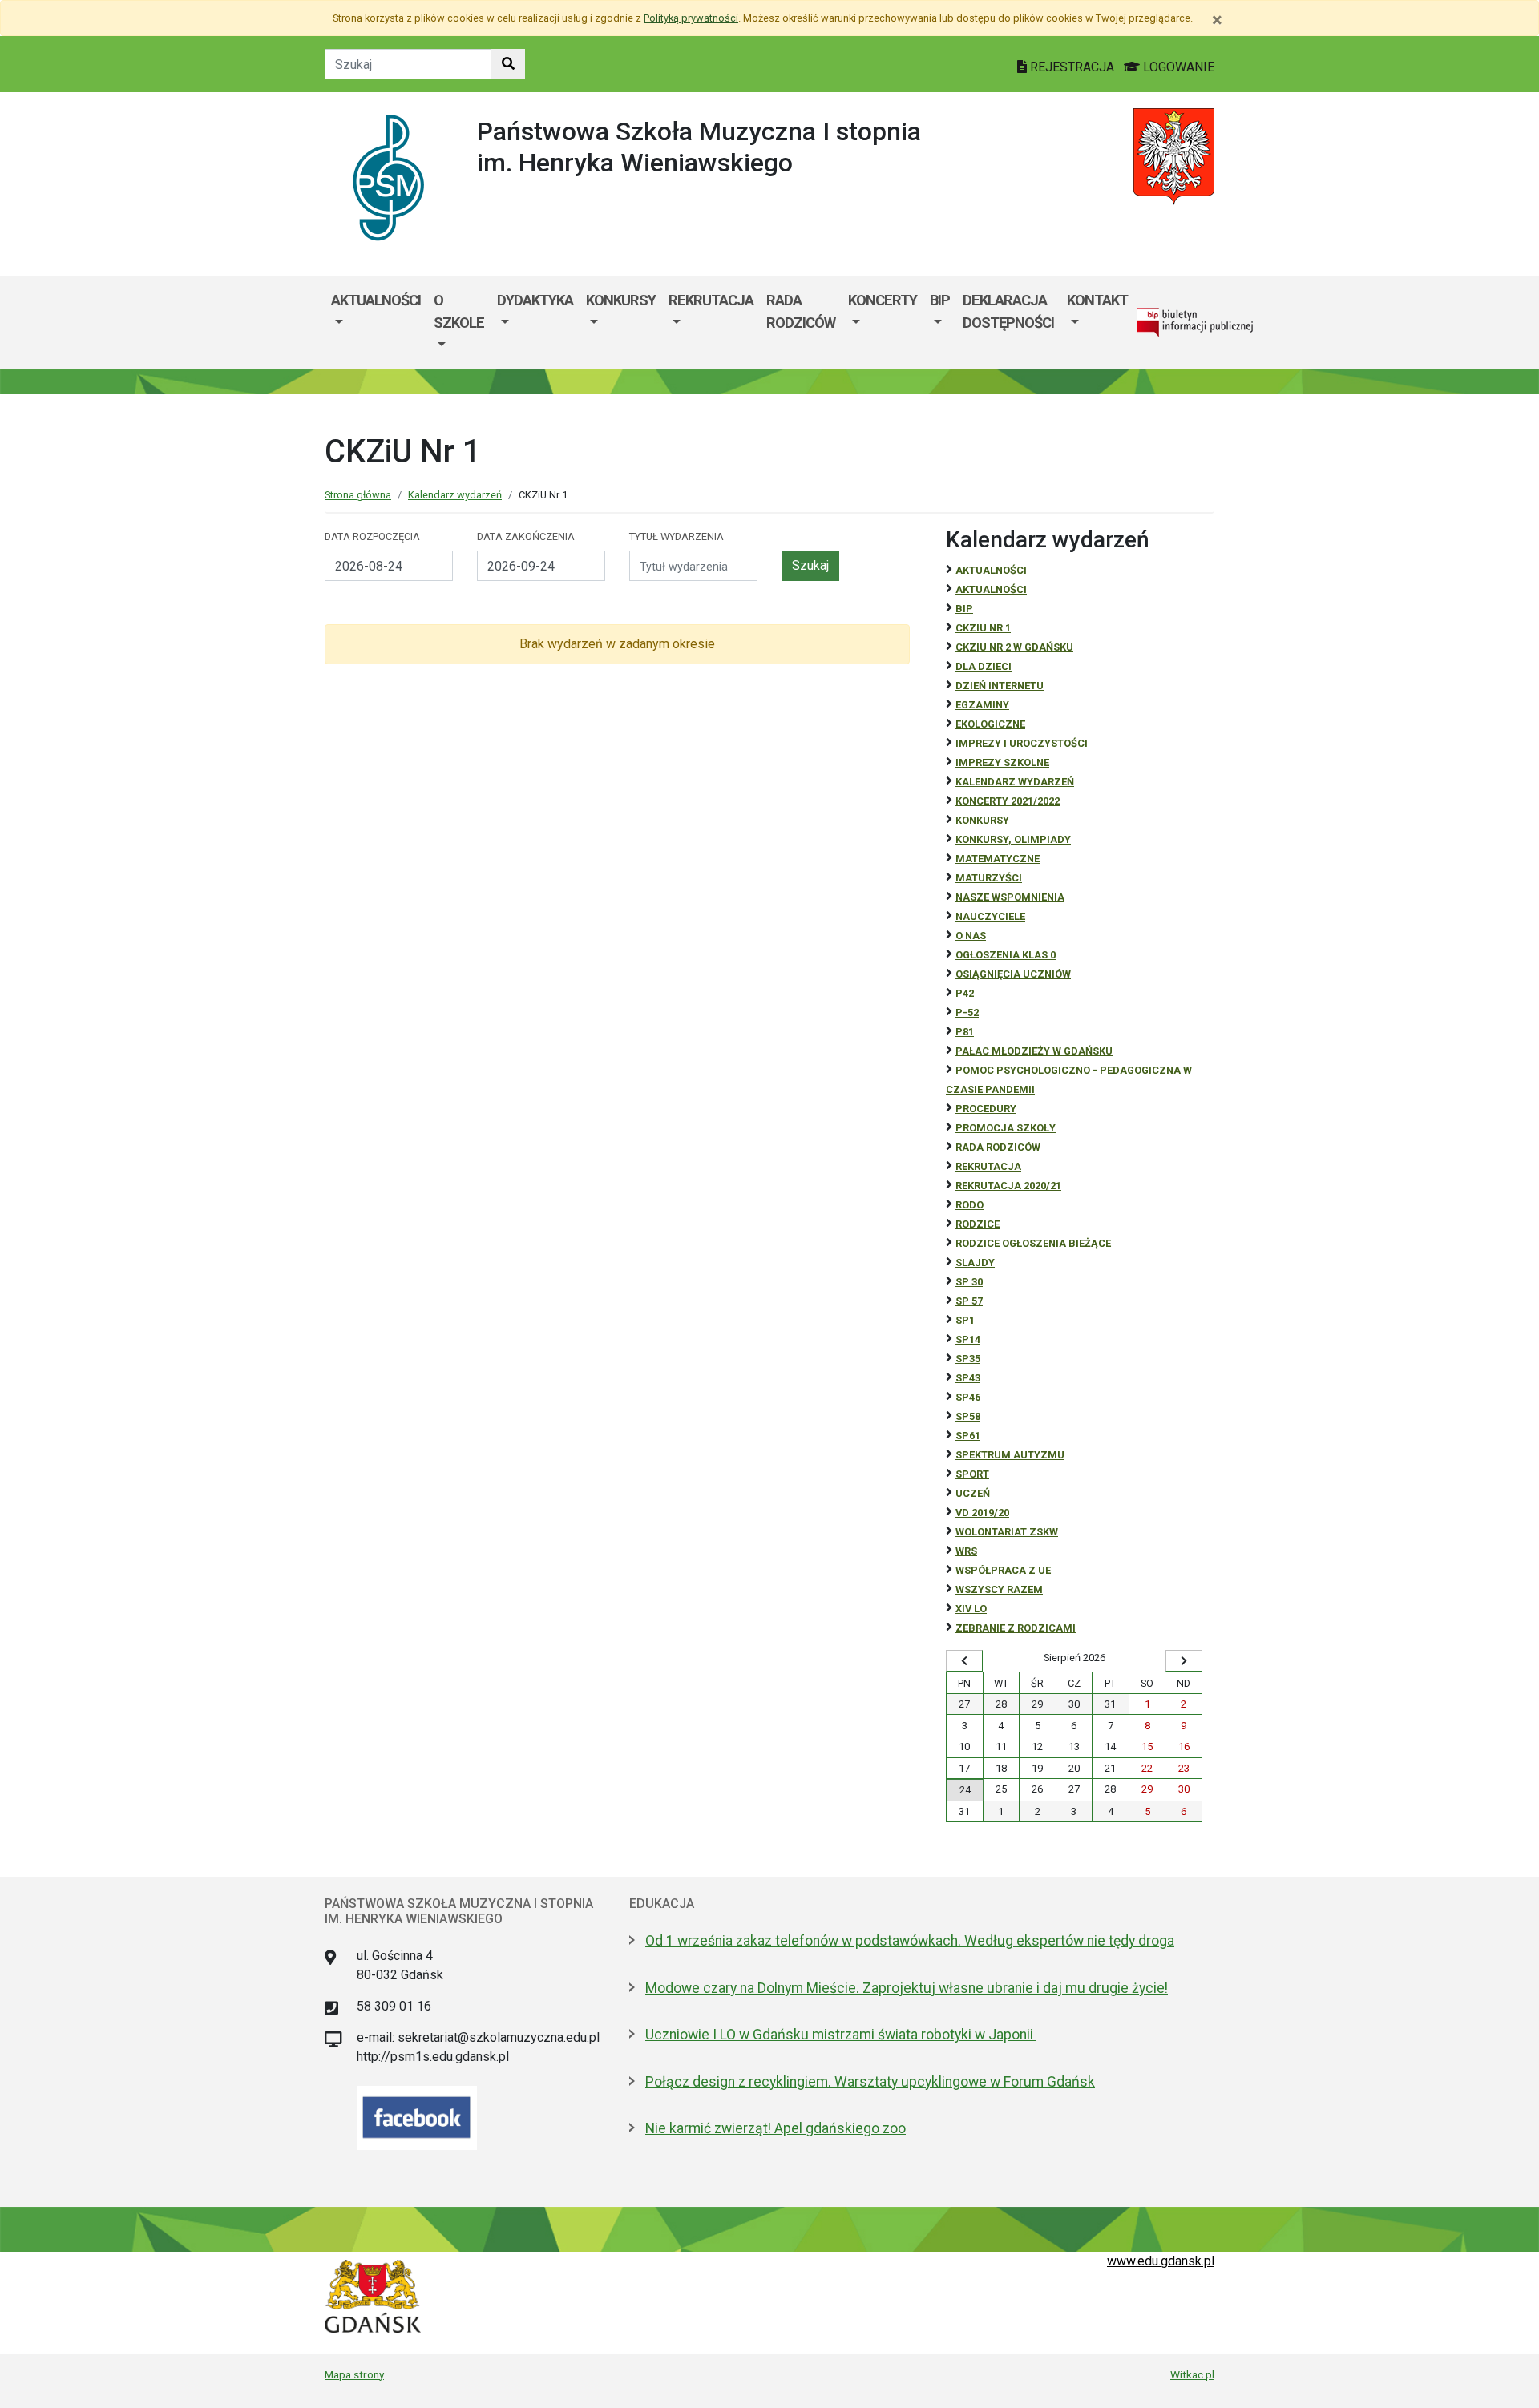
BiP (964, 609)
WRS (966, 1551)
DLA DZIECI (984, 666)
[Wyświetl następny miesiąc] (1184, 1661)
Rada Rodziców (801, 311)
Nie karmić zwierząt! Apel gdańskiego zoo (776, 2128)
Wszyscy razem (999, 1589)
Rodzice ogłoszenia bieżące (1033, 1243)
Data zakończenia (526, 536)
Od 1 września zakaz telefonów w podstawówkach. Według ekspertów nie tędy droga (910, 1941)
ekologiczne (990, 724)
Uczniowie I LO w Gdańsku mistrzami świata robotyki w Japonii (841, 2035)
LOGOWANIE (1177, 67)
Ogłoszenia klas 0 (1006, 955)
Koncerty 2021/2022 (1008, 801)
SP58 (968, 1416)
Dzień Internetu (1000, 686)
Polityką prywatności (691, 18)
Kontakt (1097, 300)
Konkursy (621, 300)
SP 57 (969, 1301)
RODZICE (978, 1224)
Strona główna (358, 495)
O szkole (459, 311)
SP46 (968, 1397)
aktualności (991, 589)
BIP (940, 300)
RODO (969, 1205)
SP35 (968, 1359)
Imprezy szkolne (1002, 762)
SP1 (965, 1320)
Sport (972, 1474)
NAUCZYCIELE (990, 916)
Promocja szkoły (1006, 1128)
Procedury (986, 1109)
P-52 (967, 1012)
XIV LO (971, 1609)
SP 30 (969, 1282)
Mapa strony (354, 2374)
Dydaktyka (535, 300)
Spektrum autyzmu (1010, 1455)
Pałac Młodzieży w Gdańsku (1034, 1051)
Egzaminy (982, 705)
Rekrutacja (711, 300)
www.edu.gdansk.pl (1161, 2261)
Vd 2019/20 (982, 1513)
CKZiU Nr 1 (983, 628)
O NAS (971, 936)
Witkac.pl (1192, 2374)
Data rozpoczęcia (372, 536)
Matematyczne (998, 859)
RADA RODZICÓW (998, 1147)
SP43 (968, 1378)
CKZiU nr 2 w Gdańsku (1014, 647)
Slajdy (975, 1262)
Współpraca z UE (1003, 1570)
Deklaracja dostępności (1008, 311)
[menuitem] (376, 323)
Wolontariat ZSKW (1007, 1532)
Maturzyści (989, 878)
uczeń (973, 1493)
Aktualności (376, 300)
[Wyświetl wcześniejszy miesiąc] (964, 1661)
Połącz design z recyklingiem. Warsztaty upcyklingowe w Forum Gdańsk (870, 2082)
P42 (965, 993)
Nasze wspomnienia (1010, 897)
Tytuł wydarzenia (677, 536)
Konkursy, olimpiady (1013, 839)
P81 (965, 1032)
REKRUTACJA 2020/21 (1008, 1186)
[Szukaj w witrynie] (508, 64)
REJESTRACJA (1072, 67)
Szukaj (810, 565)
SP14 (968, 1339)
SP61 (968, 1436)
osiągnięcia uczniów (1013, 974)
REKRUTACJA (988, 1166)
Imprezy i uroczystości (1022, 743)
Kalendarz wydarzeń (455, 495)
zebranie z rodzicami (1016, 1628)
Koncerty (883, 300)
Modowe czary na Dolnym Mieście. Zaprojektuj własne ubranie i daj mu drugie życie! (907, 1988)
